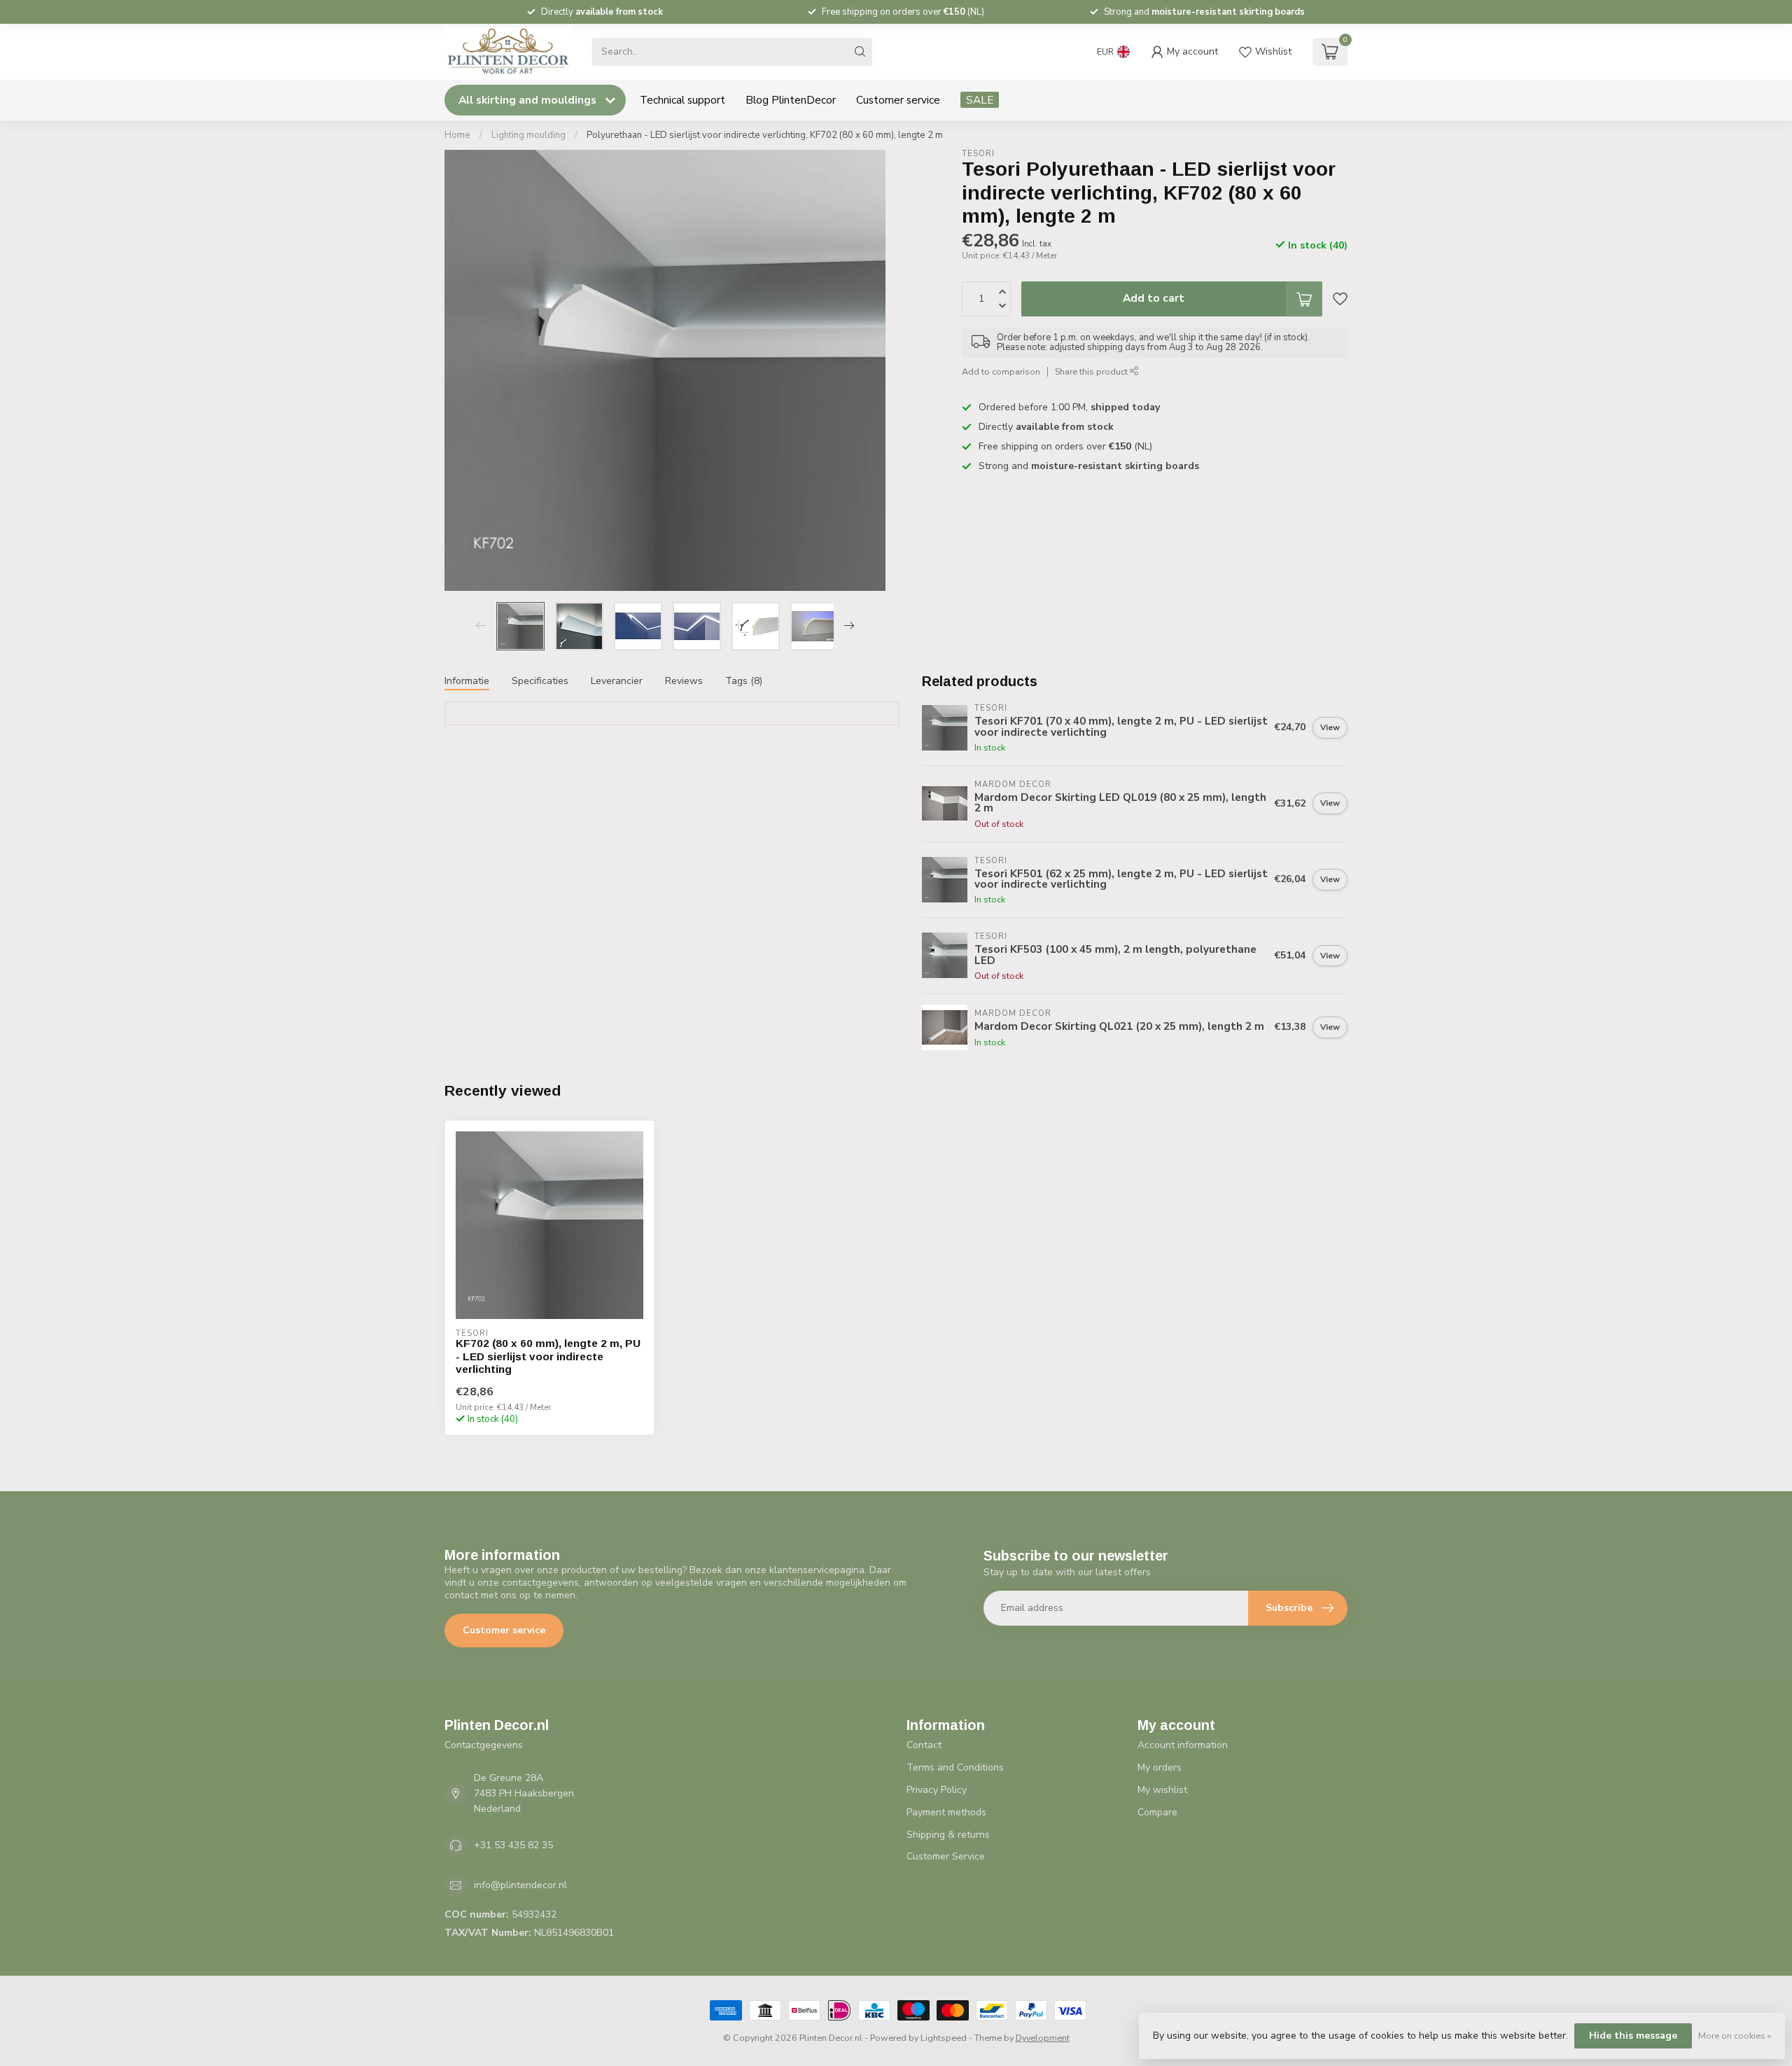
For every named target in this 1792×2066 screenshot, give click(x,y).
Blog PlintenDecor (791, 100)
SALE (980, 100)
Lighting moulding (528, 135)
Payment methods (946, 1812)
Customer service (898, 100)
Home (457, 135)
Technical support (682, 100)
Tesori (978, 154)
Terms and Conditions (955, 1767)
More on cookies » (1735, 2036)
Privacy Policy (937, 1790)
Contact (924, 1745)
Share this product (1092, 371)
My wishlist (1162, 1790)
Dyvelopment (1043, 2038)
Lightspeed (944, 2038)
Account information (1183, 1745)
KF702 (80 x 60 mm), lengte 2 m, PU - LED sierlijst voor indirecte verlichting (548, 1356)
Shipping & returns (948, 1835)
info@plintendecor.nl (520, 1885)
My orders (1160, 1767)
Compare (1157, 1812)
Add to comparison (1001, 371)
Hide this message (1633, 2036)
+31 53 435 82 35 (513, 1845)
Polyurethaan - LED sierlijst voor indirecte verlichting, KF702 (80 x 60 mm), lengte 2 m (765, 135)
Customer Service (946, 1856)
